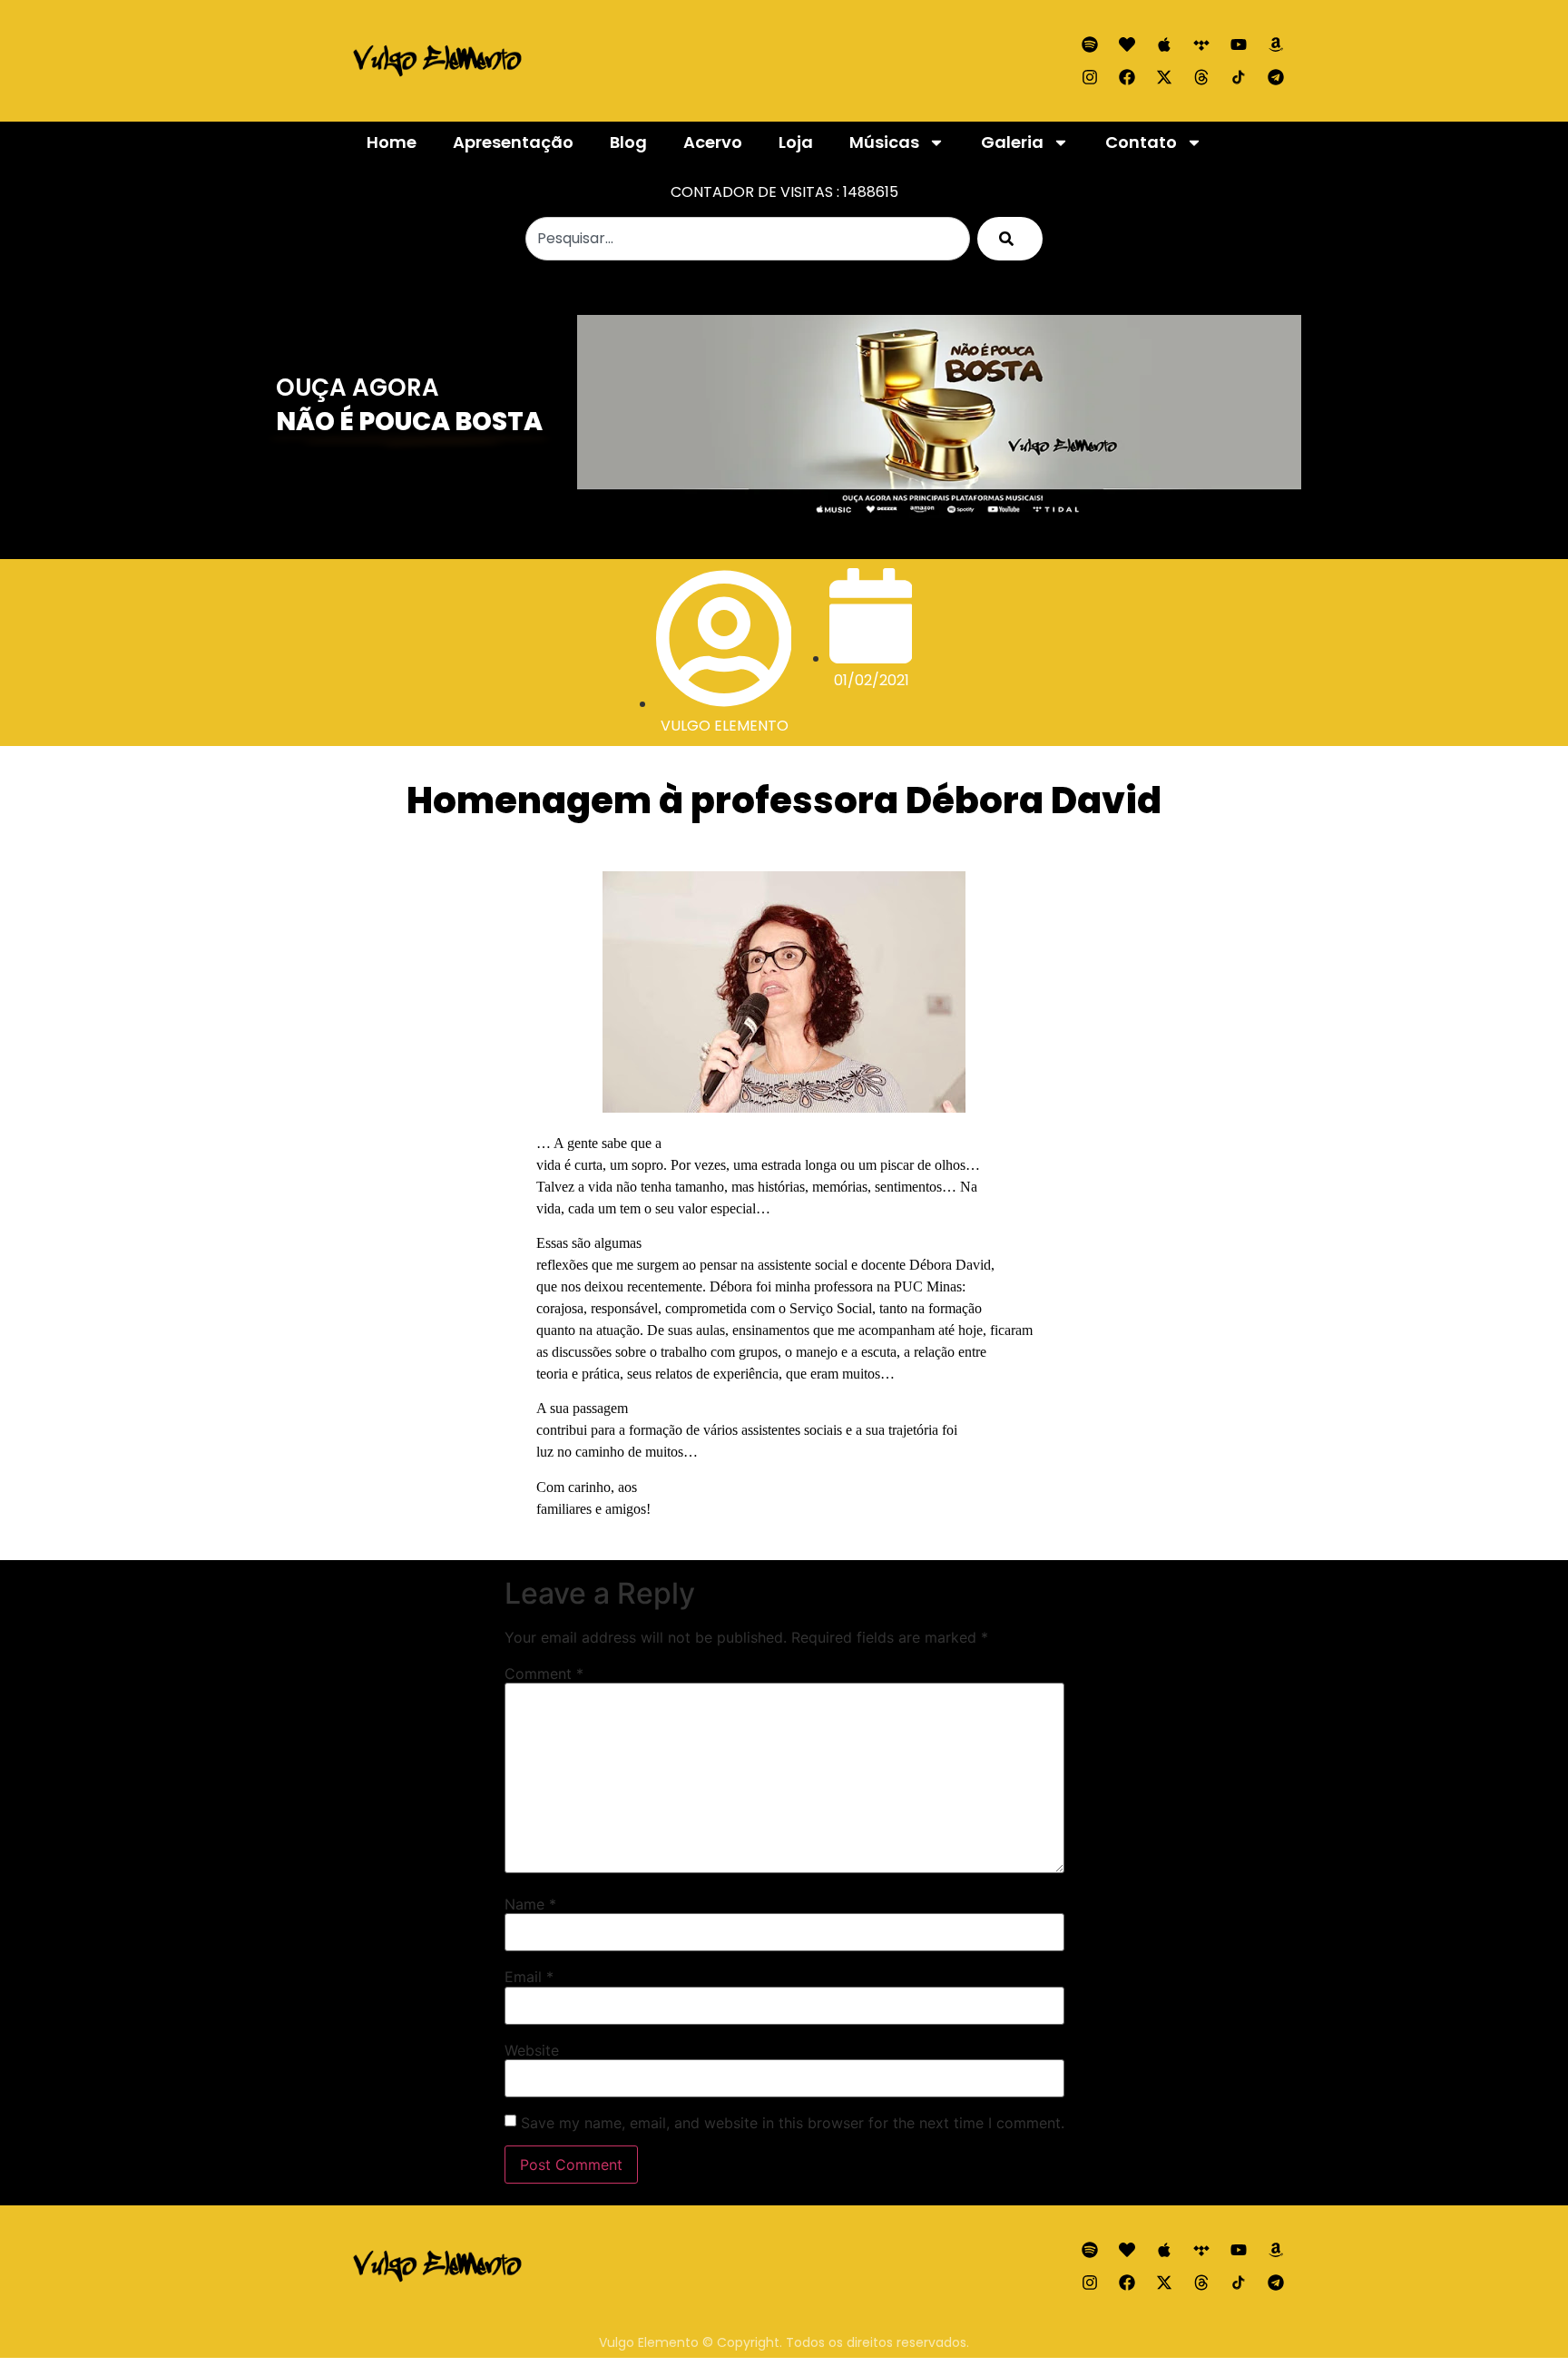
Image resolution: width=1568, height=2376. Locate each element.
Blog (628, 142)
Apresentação (513, 142)
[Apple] (1164, 44)
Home (392, 142)
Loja (796, 142)
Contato (1141, 142)
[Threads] (1201, 77)
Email (529, 1977)
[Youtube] (1239, 44)
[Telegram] (1276, 77)
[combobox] (748, 239)
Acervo (713, 142)
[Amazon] (1276, 44)
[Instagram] (1090, 77)
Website (532, 2050)
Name (530, 1904)
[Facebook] (1127, 77)
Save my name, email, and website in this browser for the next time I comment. (793, 2123)
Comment (544, 1674)
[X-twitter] (1164, 77)
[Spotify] (1090, 44)
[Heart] (1127, 44)
